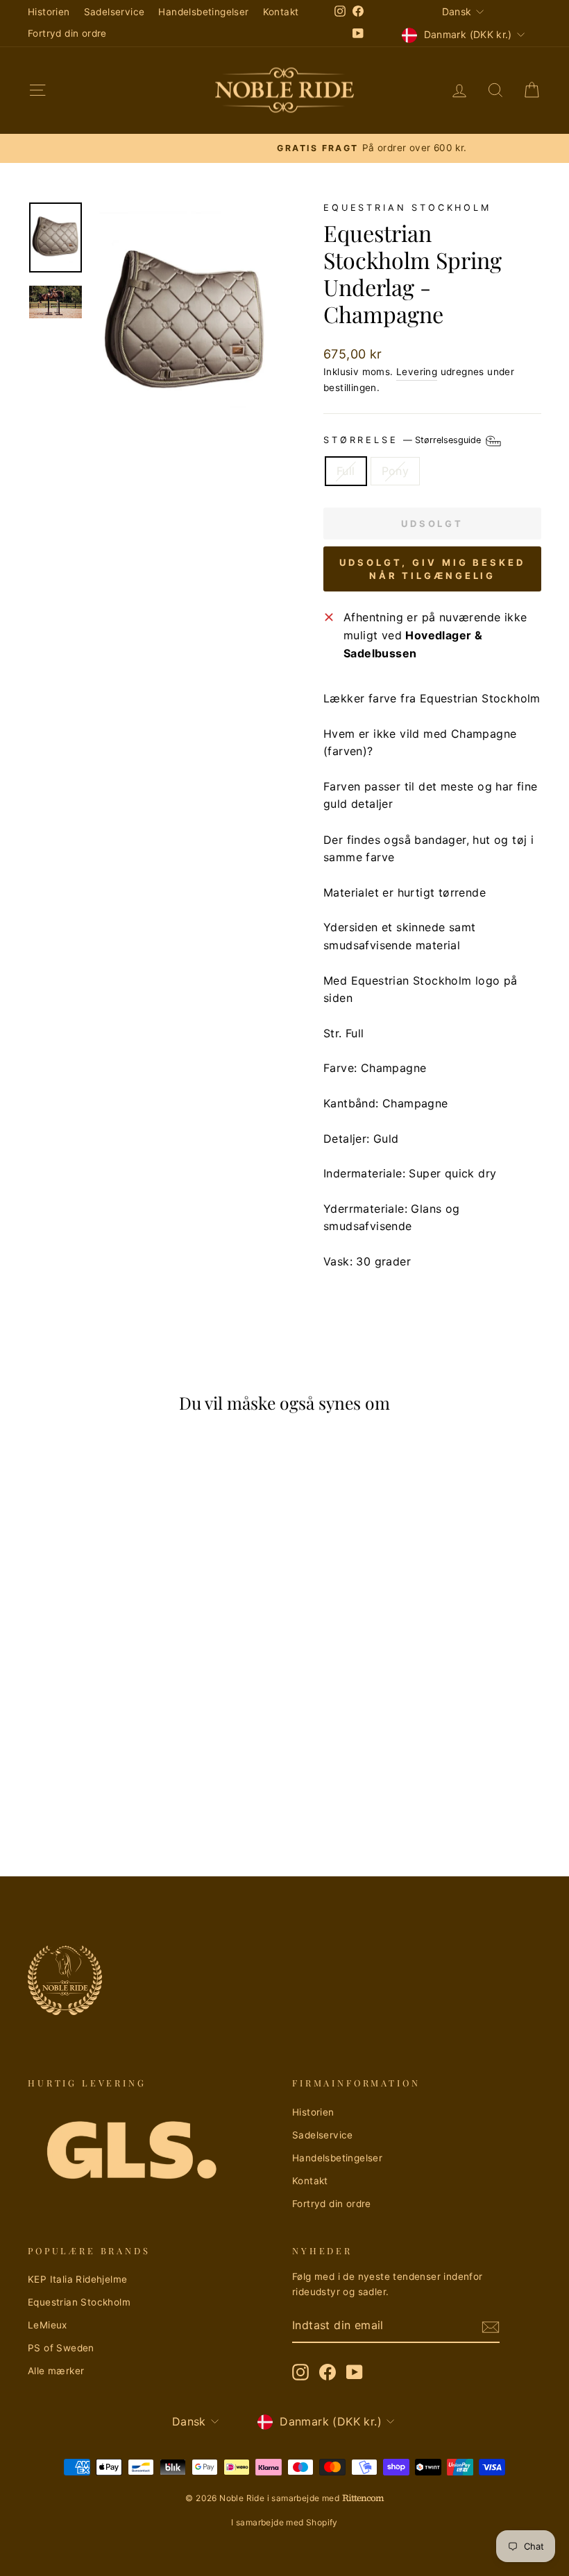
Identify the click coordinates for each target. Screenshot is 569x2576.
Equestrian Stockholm (407, 208)
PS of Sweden (61, 2348)
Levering (417, 372)
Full (346, 471)
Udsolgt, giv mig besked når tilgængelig (432, 569)
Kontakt (281, 12)
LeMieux (48, 2325)
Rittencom (363, 2498)
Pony (396, 471)
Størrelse (404, 440)
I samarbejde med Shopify (284, 2522)
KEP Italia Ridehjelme (77, 2279)
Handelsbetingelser (203, 12)
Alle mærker (56, 2371)
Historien (49, 12)
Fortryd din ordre (67, 33)
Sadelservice (114, 12)
